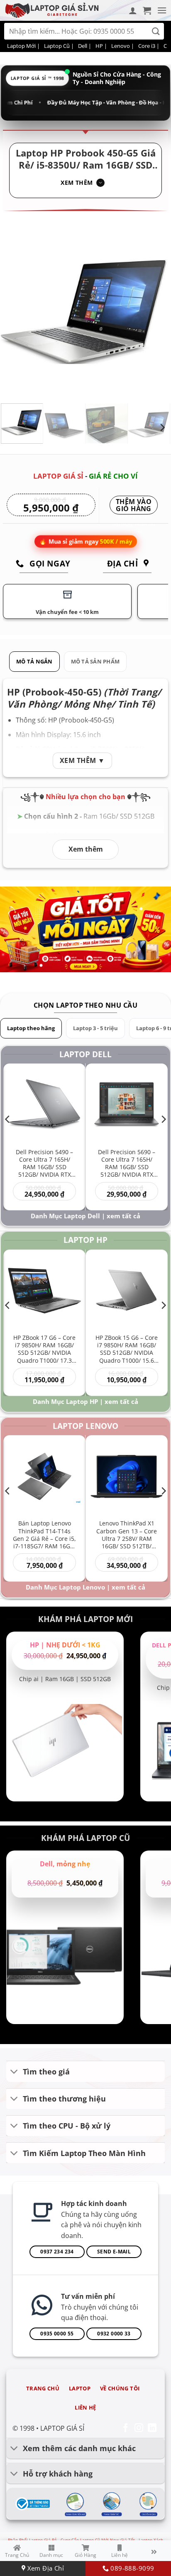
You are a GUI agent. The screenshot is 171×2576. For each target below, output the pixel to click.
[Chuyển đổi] (14, 2072)
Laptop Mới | (23, 46)
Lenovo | (123, 46)
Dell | (85, 46)
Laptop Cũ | (59, 46)
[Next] (156, 312)
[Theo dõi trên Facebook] (126, 2428)
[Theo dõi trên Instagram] (139, 2428)
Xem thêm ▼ (82, 760)
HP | (101, 46)
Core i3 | (149, 46)
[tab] (34, 662)
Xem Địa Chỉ (45, 2568)
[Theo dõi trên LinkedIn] (152, 2428)
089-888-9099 (131, 2568)
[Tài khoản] (133, 10)
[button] (147, 10)
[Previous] (15, 312)
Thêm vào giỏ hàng (134, 506)
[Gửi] (156, 31)
